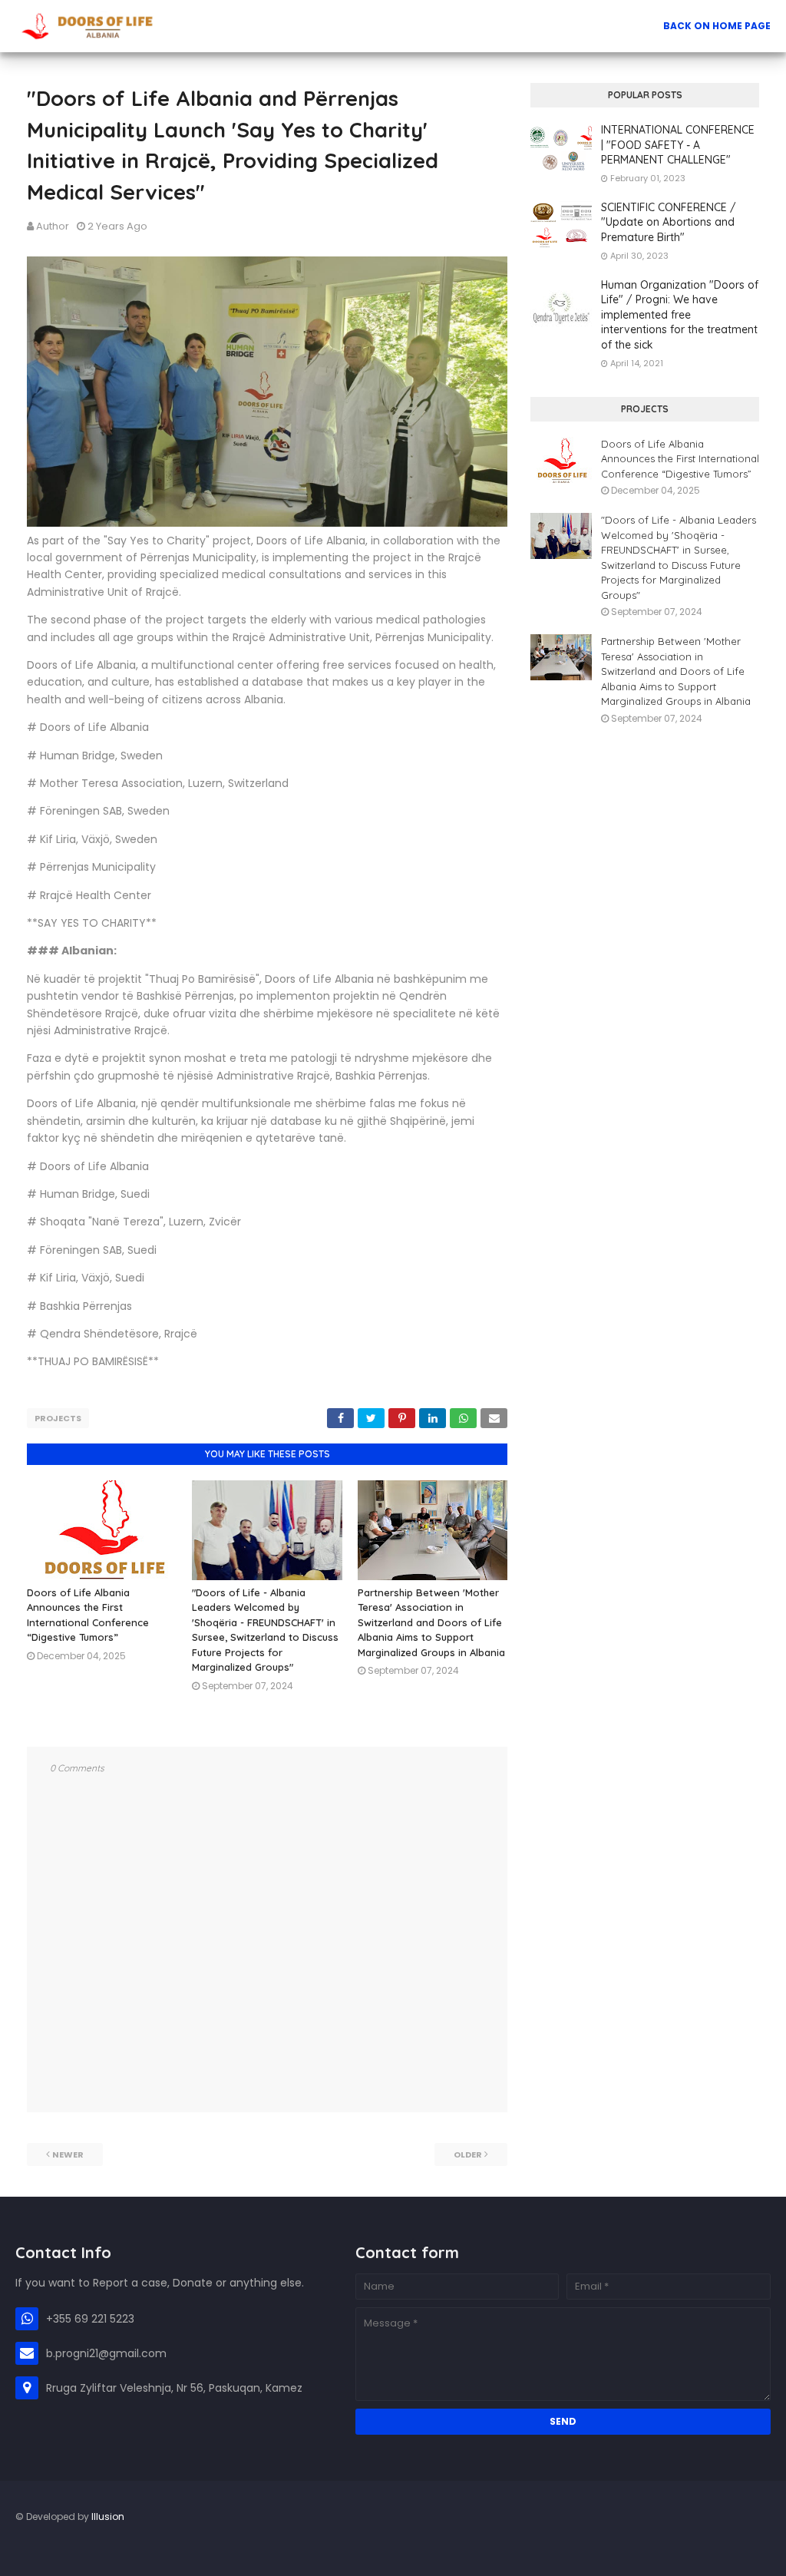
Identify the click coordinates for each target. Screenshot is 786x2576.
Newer (68, 2154)
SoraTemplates (25, 2549)
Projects (58, 1418)
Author (53, 226)
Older (468, 2154)
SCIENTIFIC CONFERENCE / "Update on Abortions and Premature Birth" (669, 222)
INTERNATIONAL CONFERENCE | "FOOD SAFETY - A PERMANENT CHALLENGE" (678, 145)
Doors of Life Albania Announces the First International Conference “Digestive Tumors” (680, 459)
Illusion (108, 2516)
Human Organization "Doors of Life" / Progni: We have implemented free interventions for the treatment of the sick (680, 315)
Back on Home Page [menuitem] (717, 26)
